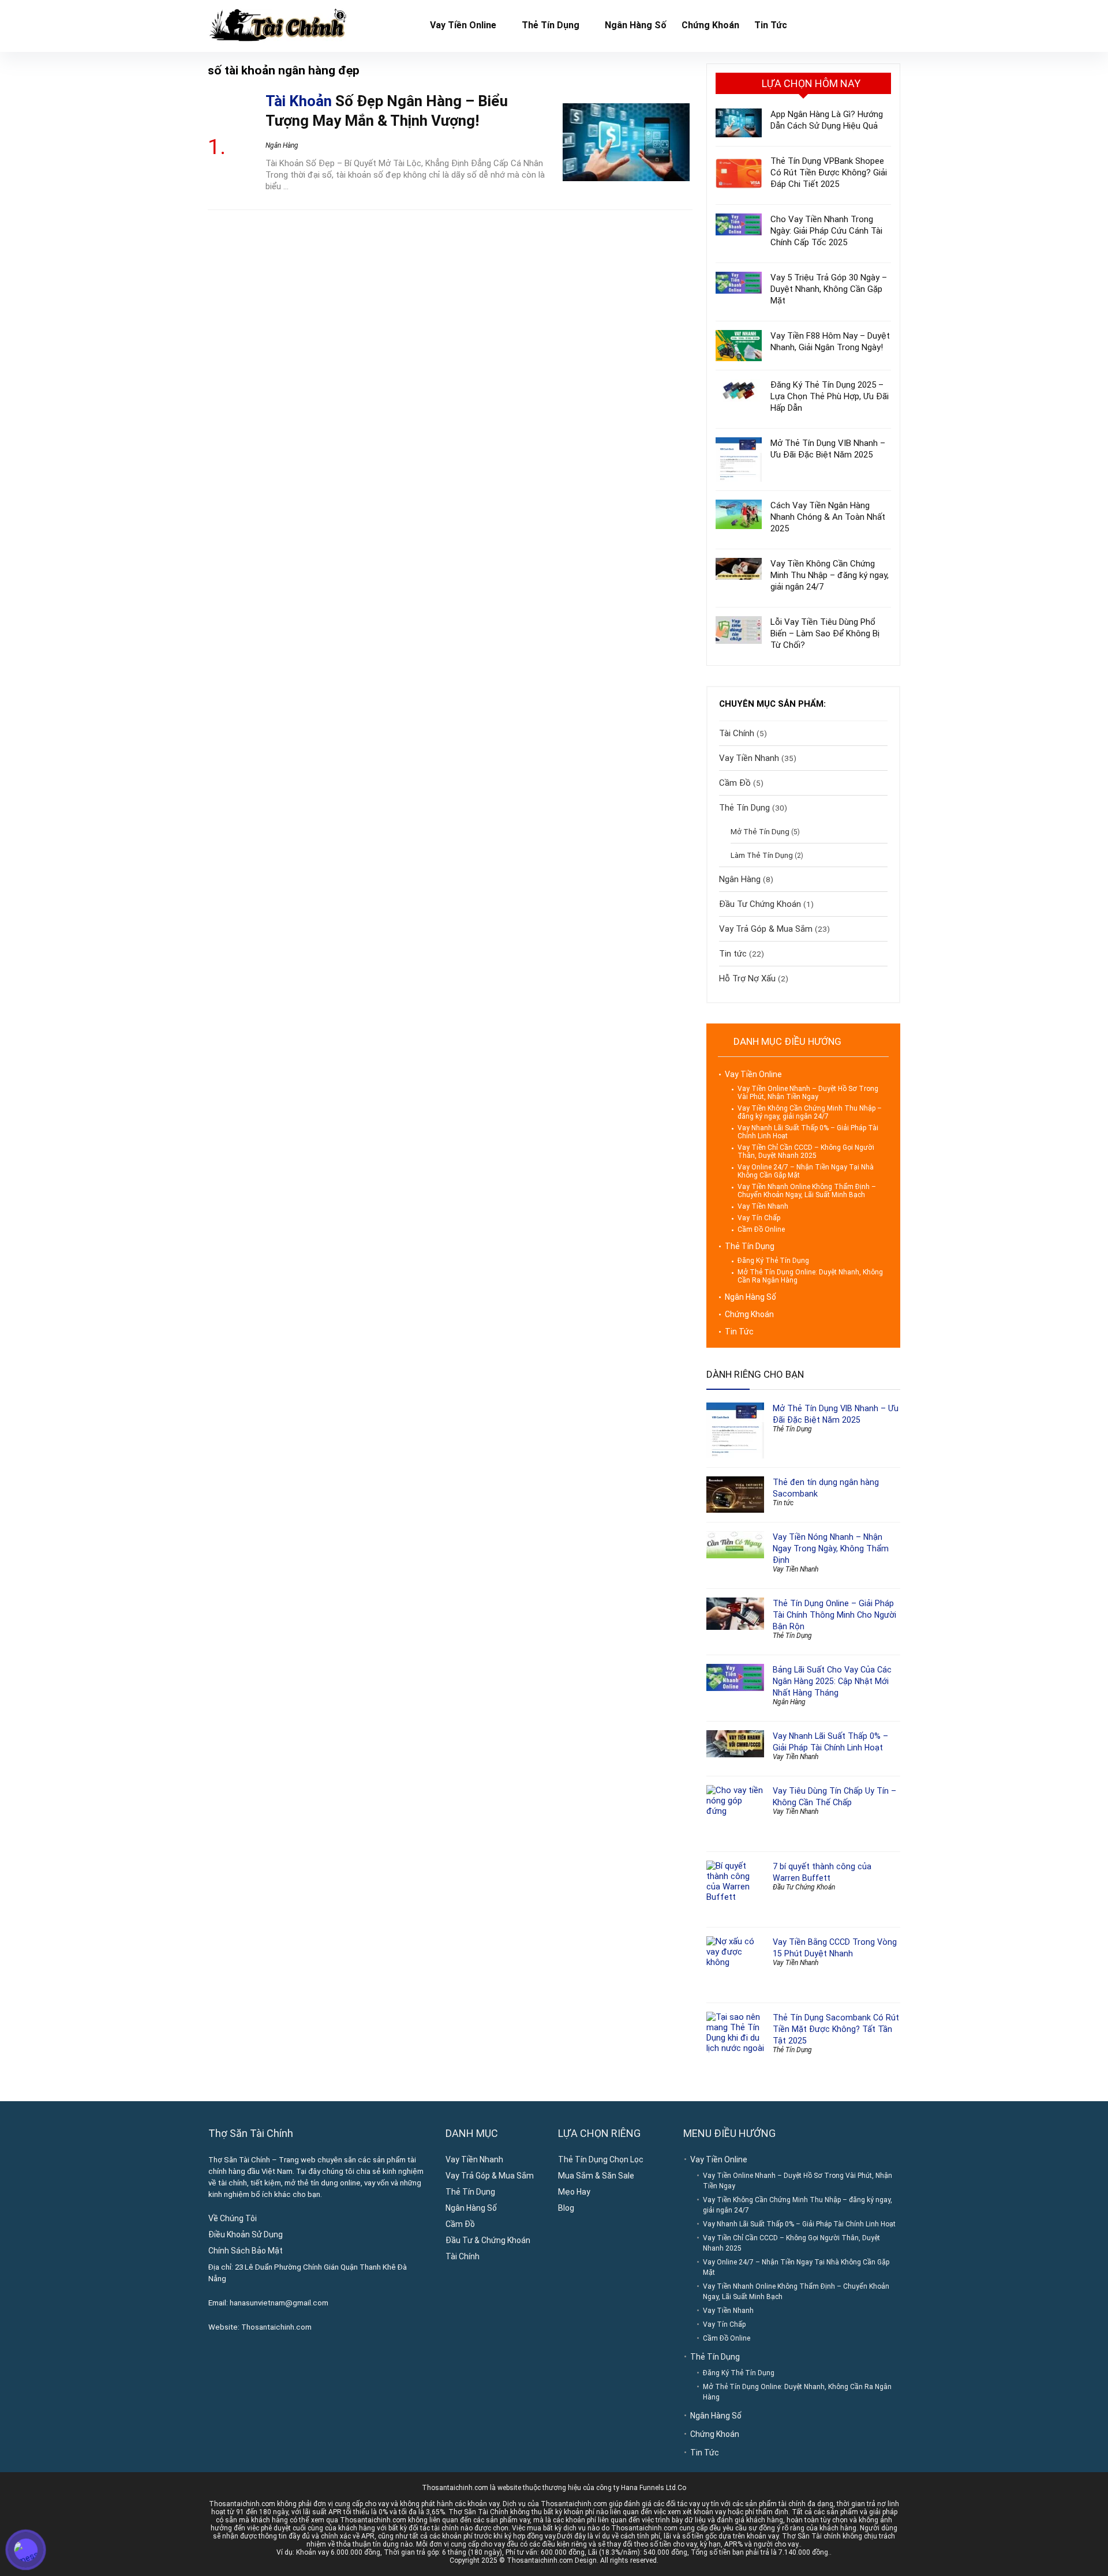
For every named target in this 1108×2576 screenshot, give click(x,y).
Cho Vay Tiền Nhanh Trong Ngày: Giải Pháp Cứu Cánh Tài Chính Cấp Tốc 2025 (826, 231)
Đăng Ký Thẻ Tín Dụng (773, 1261)
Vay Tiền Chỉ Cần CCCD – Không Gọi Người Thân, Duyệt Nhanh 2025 (806, 1152)
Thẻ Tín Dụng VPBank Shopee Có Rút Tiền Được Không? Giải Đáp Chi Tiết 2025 (829, 173)
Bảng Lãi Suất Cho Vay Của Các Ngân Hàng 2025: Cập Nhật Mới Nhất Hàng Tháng (832, 1681)
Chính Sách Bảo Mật (246, 2251)
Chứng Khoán (710, 25)
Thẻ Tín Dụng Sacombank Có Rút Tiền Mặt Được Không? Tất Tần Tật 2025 (836, 2029)
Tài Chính (737, 733)
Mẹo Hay (574, 2192)
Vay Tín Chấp (759, 1218)
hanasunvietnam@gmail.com (279, 2303)
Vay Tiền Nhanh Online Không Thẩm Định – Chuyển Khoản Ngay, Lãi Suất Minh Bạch (807, 1191)
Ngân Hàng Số (636, 25)
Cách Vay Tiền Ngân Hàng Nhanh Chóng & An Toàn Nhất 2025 (828, 517)
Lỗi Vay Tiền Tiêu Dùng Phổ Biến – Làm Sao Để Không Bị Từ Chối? (825, 633)
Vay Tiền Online (463, 25)
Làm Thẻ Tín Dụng (762, 855)
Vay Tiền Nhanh (749, 758)
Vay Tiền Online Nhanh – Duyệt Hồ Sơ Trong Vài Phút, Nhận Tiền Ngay (808, 1093)
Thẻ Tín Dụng (551, 25)
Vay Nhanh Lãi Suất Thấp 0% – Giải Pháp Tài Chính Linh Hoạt (799, 2224)
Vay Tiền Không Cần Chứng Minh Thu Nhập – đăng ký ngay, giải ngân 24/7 (830, 575)
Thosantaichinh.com (276, 2327)
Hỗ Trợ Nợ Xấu (747, 978)
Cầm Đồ (735, 783)
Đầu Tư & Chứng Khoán (488, 2240)
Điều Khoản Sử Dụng (246, 2234)
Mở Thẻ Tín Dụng (760, 831)
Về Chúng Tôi (233, 2218)
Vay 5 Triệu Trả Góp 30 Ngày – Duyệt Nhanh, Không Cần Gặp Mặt (829, 289)
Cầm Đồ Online (761, 1229)
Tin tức (733, 954)
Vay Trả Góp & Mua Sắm (766, 929)
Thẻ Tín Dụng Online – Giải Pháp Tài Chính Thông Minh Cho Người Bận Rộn (834, 1615)
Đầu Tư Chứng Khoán (760, 904)
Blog (566, 2208)
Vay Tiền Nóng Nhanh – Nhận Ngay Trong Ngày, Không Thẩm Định (831, 1548)
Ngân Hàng (282, 145)
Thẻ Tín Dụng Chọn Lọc (601, 2159)
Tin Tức (771, 25)
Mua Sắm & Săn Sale (596, 2176)
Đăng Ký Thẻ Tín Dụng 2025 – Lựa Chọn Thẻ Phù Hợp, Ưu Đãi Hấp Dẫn (830, 396)
